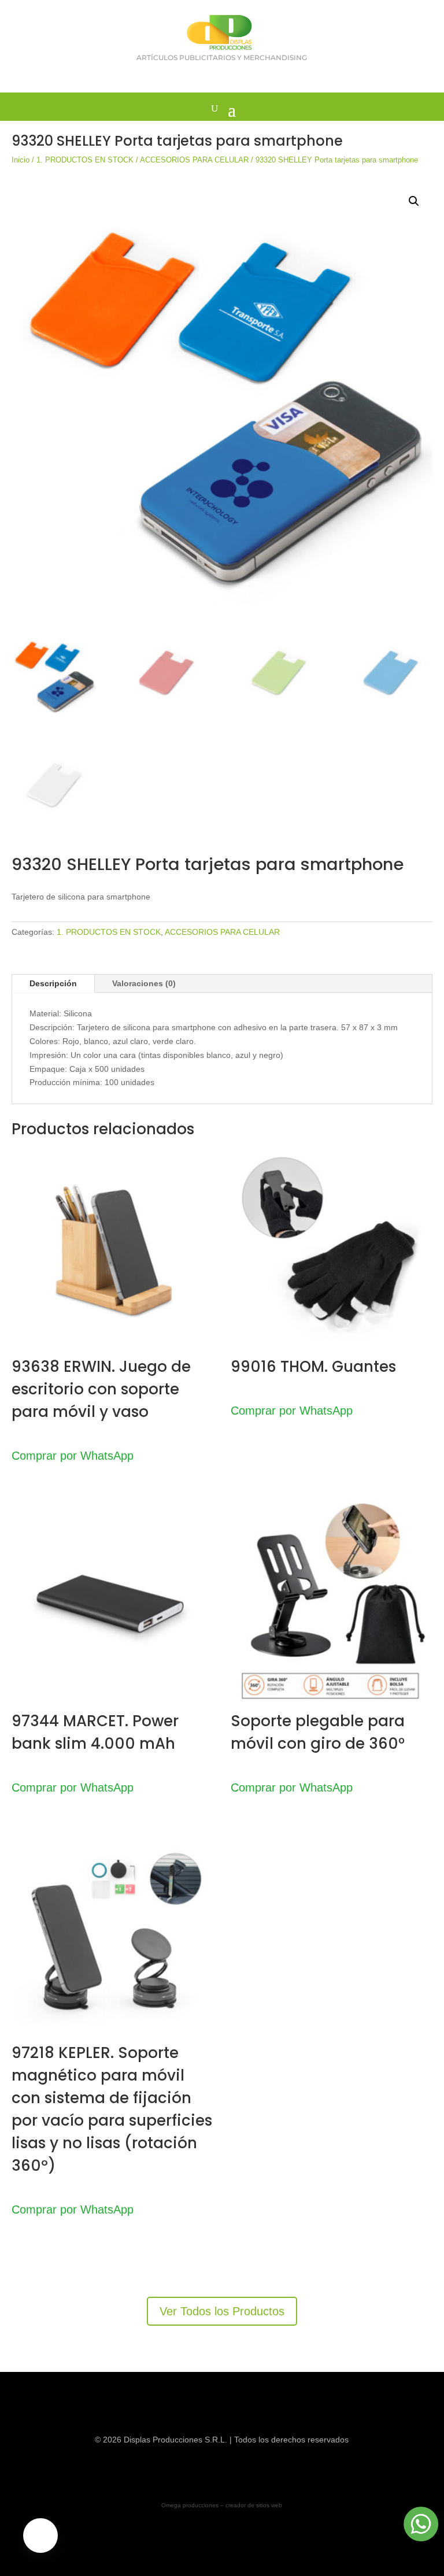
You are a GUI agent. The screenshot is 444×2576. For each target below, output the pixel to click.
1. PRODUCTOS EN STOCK (85, 160)
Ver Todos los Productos (222, 2311)
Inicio (21, 160)
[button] (414, 201)
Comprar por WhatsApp (73, 1456)
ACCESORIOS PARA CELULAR (194, 160)
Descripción (53, 983)
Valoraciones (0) (144, 983)
